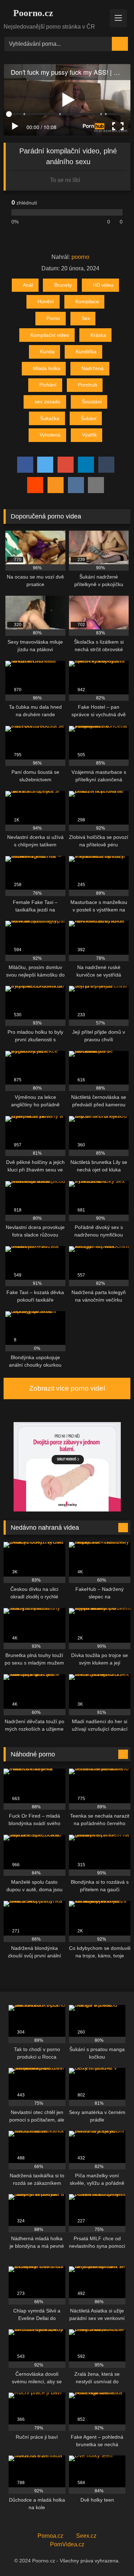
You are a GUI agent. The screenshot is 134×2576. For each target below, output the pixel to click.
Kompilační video (50, 335)
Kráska (98, 335)
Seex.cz (86, 2536)
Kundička (86, 352)
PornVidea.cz (67, 2544)
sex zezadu (48, 402)
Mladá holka (47, 368)
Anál (28, 285)
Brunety (63, 285)
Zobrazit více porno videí (67, 1388)
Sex (86, 318)
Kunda (47, 352)
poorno (80, 257)
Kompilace (87, 301)
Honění (46, 301)
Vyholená (50, 435)
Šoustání (92, 402)
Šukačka (50, 418)
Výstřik (89, 435)
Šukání (89, 418)
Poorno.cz (32, 13)
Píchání (48, 385)
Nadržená (93, 368)
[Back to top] (113, 2555)
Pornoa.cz (50, 2536)
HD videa (103, 285)
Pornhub (88, 385)
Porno (53, 318)
